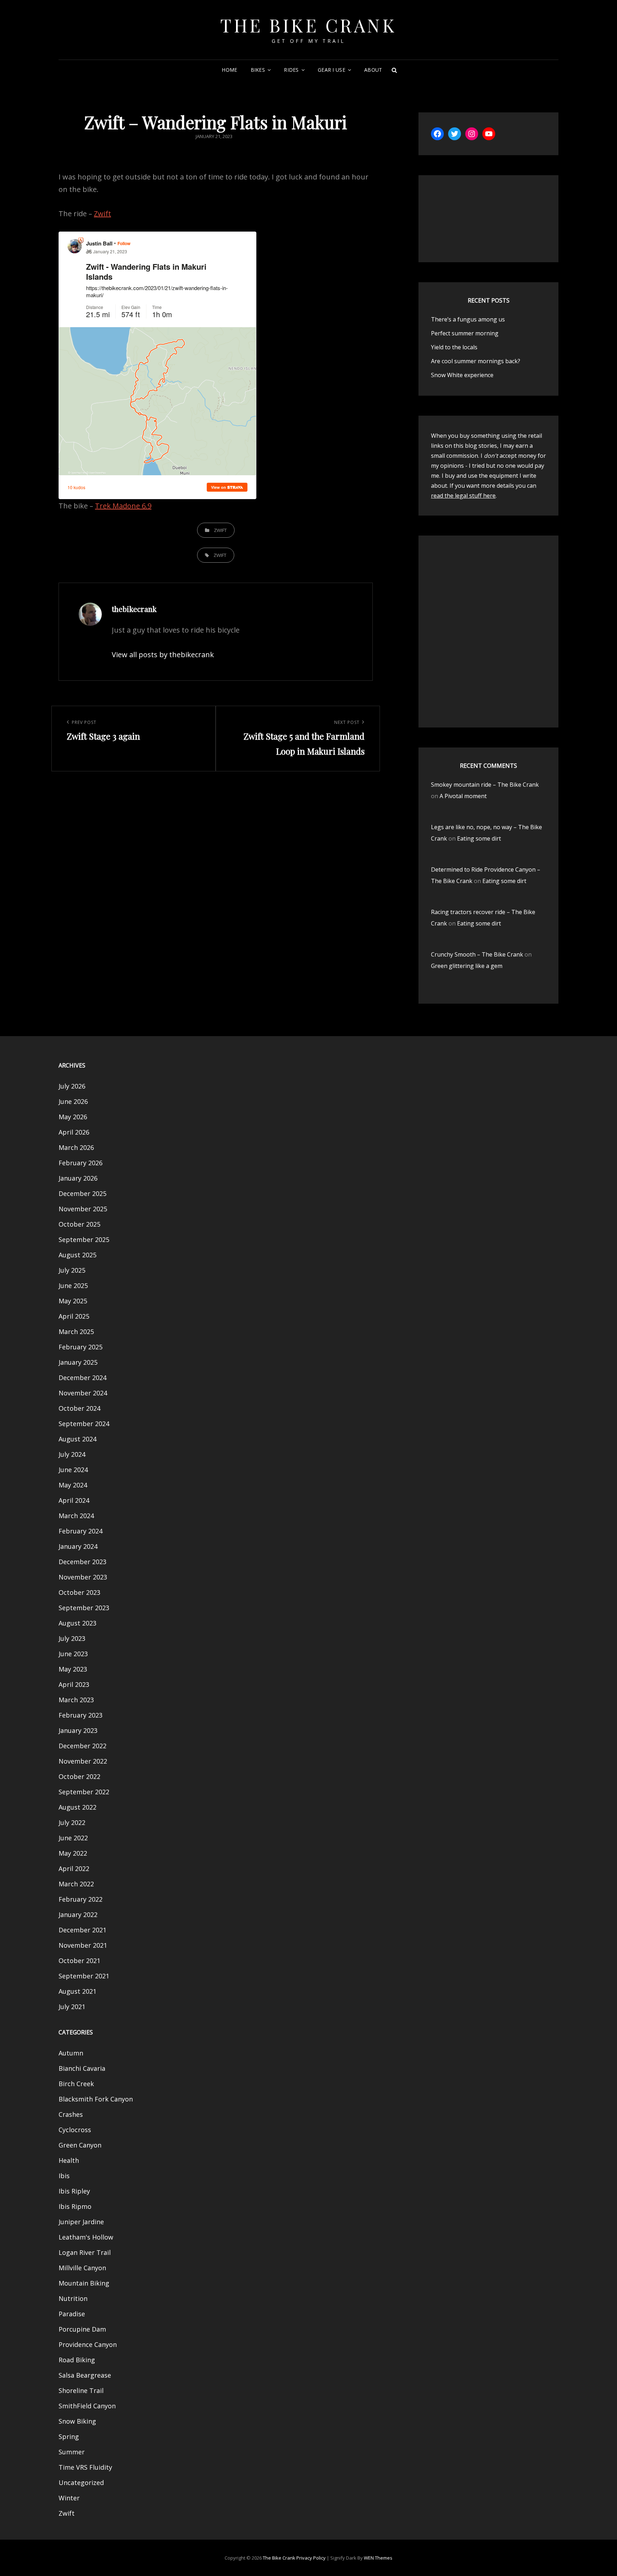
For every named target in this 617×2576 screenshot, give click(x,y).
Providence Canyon (88, 2344)
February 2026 (81, 1163)
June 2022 (73, 1838)
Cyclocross (75, 2130)
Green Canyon (80, 2145)
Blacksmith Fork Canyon (96, 2099)
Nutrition (73, 2298)
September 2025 (84, 1239)
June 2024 (73, 1470)
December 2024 (82, 1378)
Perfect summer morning (465, 333)
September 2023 (84, 1608)
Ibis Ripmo (75, 2206)
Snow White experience (462, 375)
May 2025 (73, 1301)
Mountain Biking (84, 2283)
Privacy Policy (311, 2558)
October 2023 (79, 1592)
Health (69, 2160)
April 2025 (74, 1316)
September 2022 (84, 1792)
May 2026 (73, 1117)
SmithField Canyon (87, 2406)
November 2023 (83, 1577)
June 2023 (73, 1654)
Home (229, 70)
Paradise (72, 2314)
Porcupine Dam (82, 2329)
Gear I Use (332, 70)
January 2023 (78, 1730)
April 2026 (74, 1132)
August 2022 (77, 1807)
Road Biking (77, 2360)
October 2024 (79, 1408)
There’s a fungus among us (468, 319)
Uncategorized (81, 2483)
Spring (69, 2436)
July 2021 (72, 2007)
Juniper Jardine (81, 2222)
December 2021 (82, 1930)
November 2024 (83, 1393)
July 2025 (72, 1270)
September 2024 (84, 1424)
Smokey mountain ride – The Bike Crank (485, 785)
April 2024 (74, 1500)
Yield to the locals (454, 347)
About (373, 70)
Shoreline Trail (81, 2390)
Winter (69, 2498)
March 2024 (76, 1516)
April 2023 (74, 1684)
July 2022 (72, 1822)
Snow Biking (77, 2421)
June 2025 (73, 1286)
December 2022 (82, 1746)
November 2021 (83, 1945)
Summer (72, 2452)
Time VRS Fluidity (85, 2467)
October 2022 (79, 1776)
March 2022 (76, 1884)
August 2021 (77, 1991)
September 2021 (84, 1976)
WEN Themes (378, 2558)
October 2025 (79, 1224)
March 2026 (76, 1147)
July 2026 (72, 1086)
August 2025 (77, 1255)
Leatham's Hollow (86, 2237)
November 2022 (83, 1761)
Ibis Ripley (74, 2191)
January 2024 (78, 1546)
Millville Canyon (82, 2268)
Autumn (71, 2053)
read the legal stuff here (463, 496)
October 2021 (79, 1961)
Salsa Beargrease (85, 2375)
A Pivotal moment (463, 796)
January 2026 (78, 1178)
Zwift (102, 214)
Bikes (258, 70)
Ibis (64, 2176)
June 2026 (73, 1101)
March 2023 (76, 1700)
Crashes (71, 2114)
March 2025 (76, 1332)
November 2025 (83, 1209)
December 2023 (82, 1562)
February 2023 (81, 1715)
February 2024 (81, 1531)
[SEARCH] (395, 70)
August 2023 (77, 1623)
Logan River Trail (85, 2252)
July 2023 (72, 1638)
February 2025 (81, 1347)
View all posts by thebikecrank (163, 655)
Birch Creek (76, 2084)
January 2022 (78, 1915)
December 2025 (82, 1193)
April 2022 (74, 1868)
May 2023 (73, 1669)
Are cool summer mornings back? (476, 361)
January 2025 (78, 1362)
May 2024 (73, 1485)
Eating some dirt (479, 838)
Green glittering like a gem (467, 966)
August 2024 (77, 1439)
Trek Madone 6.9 (123, 506)
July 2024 (72, 1454)
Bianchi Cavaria (82, 2068)
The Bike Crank (308, 25)
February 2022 (81, 1899)
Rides (291, 70)
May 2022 (73, 1853)
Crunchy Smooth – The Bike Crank (477, 954)
